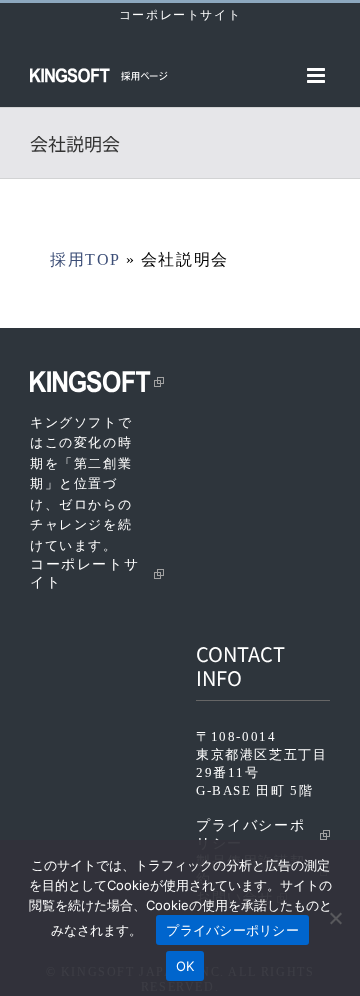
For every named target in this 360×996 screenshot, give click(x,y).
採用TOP (85, 259)
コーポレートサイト (180, 15)
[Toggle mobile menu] (318, 75)
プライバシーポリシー (250, 834)
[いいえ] (335, 918)
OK (185, 966)
